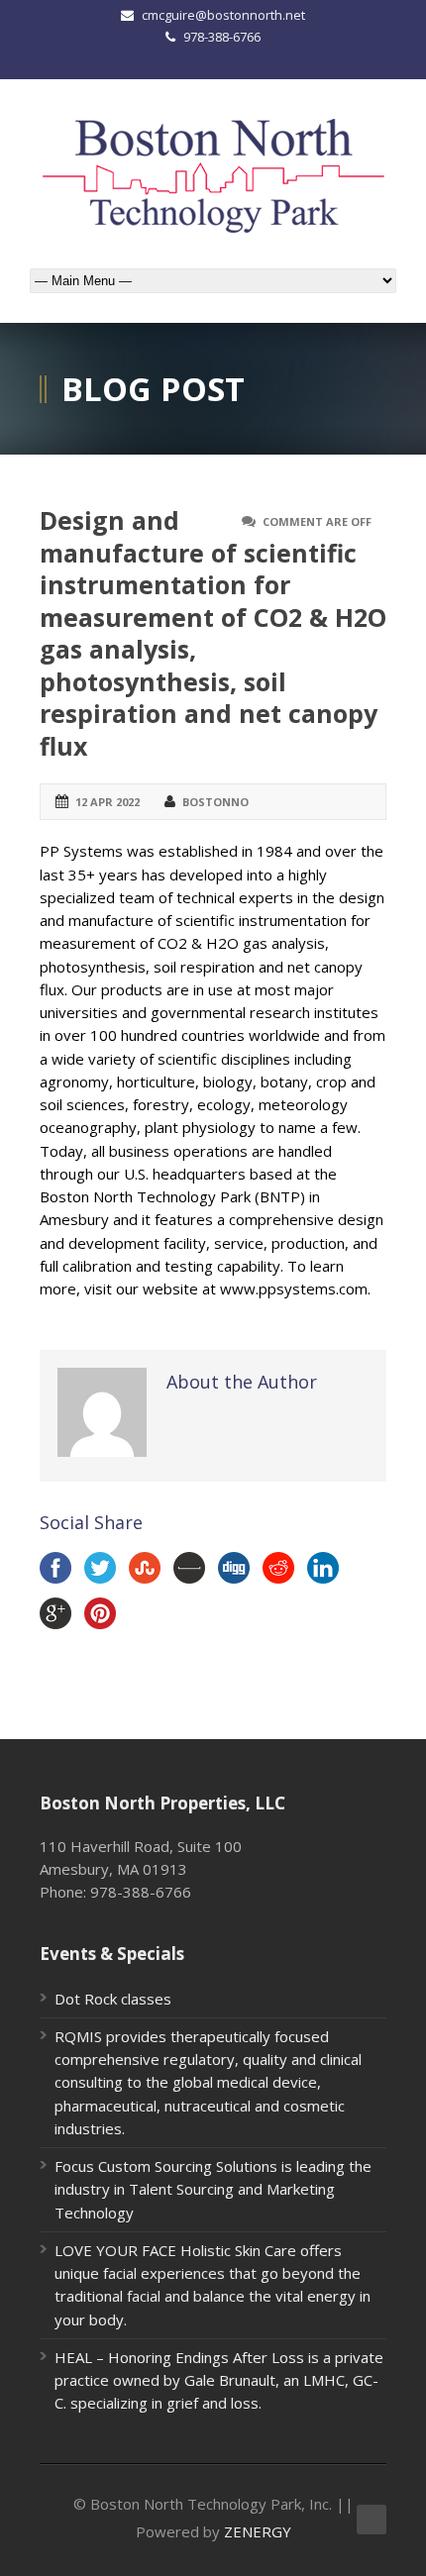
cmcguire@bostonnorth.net (223, 15)
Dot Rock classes (113, 1999)
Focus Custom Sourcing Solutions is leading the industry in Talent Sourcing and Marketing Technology (213, 2189)
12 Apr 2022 (107, 802)
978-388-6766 (222, 37)
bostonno (215, 802)
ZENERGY (258, 2531)
